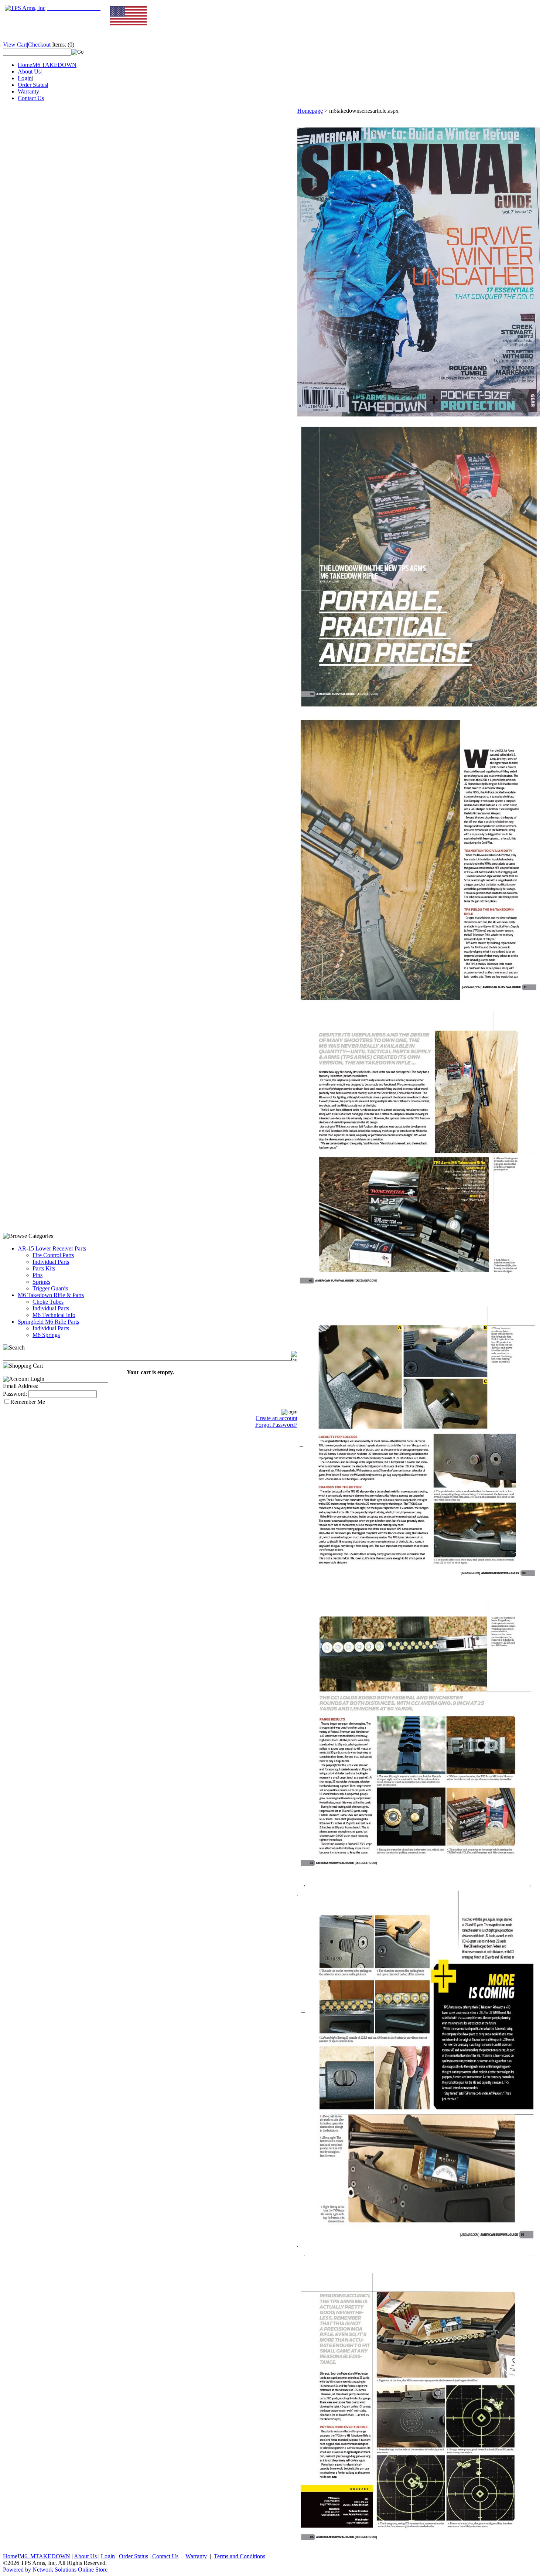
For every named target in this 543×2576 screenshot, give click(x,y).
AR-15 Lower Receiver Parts (52, 1248)
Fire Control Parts (53, 1255)
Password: (15, 1394)
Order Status (32, 85)
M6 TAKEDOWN (54, 65)
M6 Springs (46, 1335)
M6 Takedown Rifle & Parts (51, 1295)
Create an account (276, 1418)
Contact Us (31, 98)
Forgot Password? (276, 1425)
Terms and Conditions (240, 2556)
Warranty (28, 91)
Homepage (310, 111)
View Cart (15, 45)
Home (25, 65)
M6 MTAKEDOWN (45, 2556)
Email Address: (21, 1386)
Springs (41, 1282)
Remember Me (28, 1402)
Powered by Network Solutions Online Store (55, 2570)
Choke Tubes (48, 1302)
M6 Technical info (54, 1315)
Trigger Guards (50, 1288)
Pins (37, 1275)
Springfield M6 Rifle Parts (48, 1322)
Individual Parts (51, 1262)
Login (25, 78)
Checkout (39, 45)
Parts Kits (44, 1268)
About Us (29, 72)
